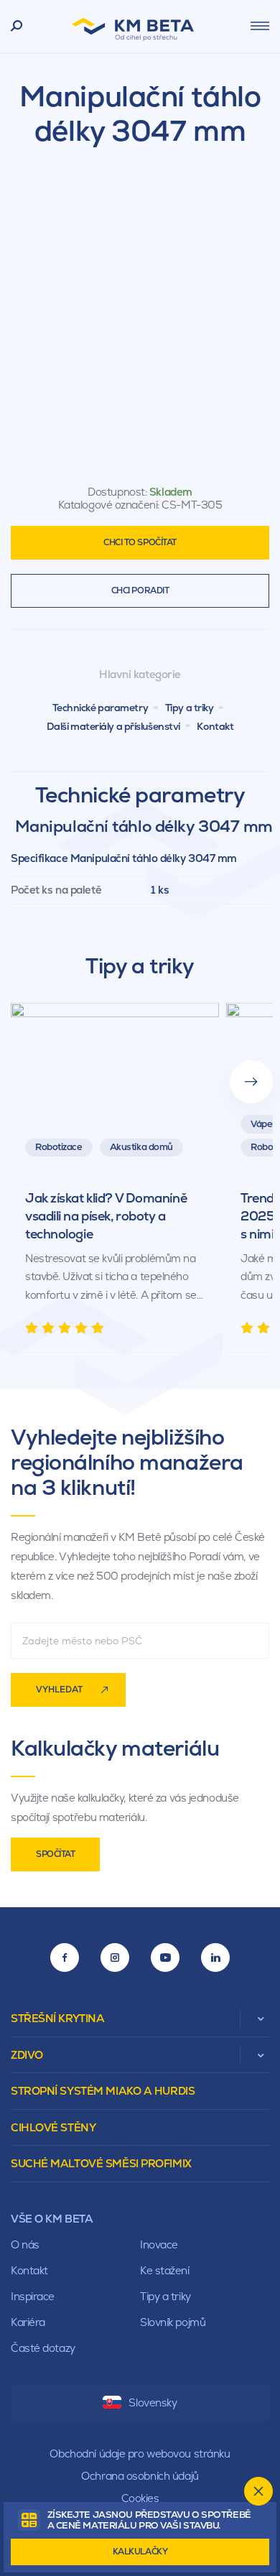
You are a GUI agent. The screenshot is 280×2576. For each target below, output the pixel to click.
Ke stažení (165, 2270)
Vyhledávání (17, 27)
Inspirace (33, 2296)
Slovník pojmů (173, 2322)
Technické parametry (101, 708)
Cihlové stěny (53, 2127)
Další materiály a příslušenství (113, 726)
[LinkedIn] (215, 1958)
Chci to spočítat (140, 542)
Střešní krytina (57, 2018)
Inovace (159, 2244)
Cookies (140, 2498)
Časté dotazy (43, 2348)
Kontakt (215, 726)
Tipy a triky (190, 708)
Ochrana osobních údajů (140, 2476)
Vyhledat (59, 1690)
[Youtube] (165, 1958)
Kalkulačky (140, 2552)
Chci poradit (140, 590)
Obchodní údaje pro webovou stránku (140, 2454)
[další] (251, 1082)
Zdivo (27, 2055)
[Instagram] (115, 1958)
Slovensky (153, 2403)
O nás (25, 2244)
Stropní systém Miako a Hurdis (103, 2091)
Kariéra (28, 2322)
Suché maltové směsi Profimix (101, 2163)
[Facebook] (65, 1958)
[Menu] (260, 26)
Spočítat (55, 1854)
